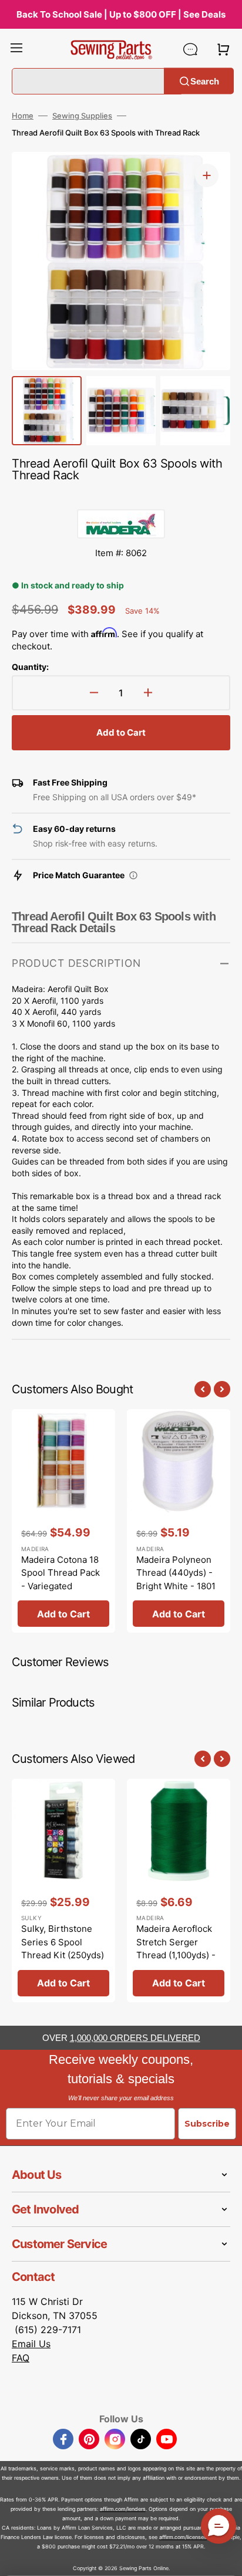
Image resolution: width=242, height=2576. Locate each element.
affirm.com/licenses (183, 2537)
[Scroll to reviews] (121, 497)
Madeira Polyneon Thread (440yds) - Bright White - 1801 (176, 1573)
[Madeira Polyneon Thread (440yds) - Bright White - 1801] (179, 1521)
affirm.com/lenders (123, 2509)
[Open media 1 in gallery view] (207, 175)
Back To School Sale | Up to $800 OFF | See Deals (121, 14)
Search (205, 81)
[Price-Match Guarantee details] (133, 875)
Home (23, 116)
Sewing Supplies (82, 116)
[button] (16, 49)
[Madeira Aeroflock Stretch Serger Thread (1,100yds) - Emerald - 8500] (179, 1890)
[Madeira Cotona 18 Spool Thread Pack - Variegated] (63, 1521)
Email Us (31, 2344)
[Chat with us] (190, 49)
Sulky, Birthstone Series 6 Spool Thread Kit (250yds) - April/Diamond (63, 1949)
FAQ (21, 2358)
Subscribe (207, 2124)
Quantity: (30, 667)
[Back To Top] (224, 2558)
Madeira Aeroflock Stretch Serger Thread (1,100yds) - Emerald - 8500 (176, 1949)
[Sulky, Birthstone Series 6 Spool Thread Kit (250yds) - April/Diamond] (63, 1890)
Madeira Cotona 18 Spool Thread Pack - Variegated (60, 1573)
